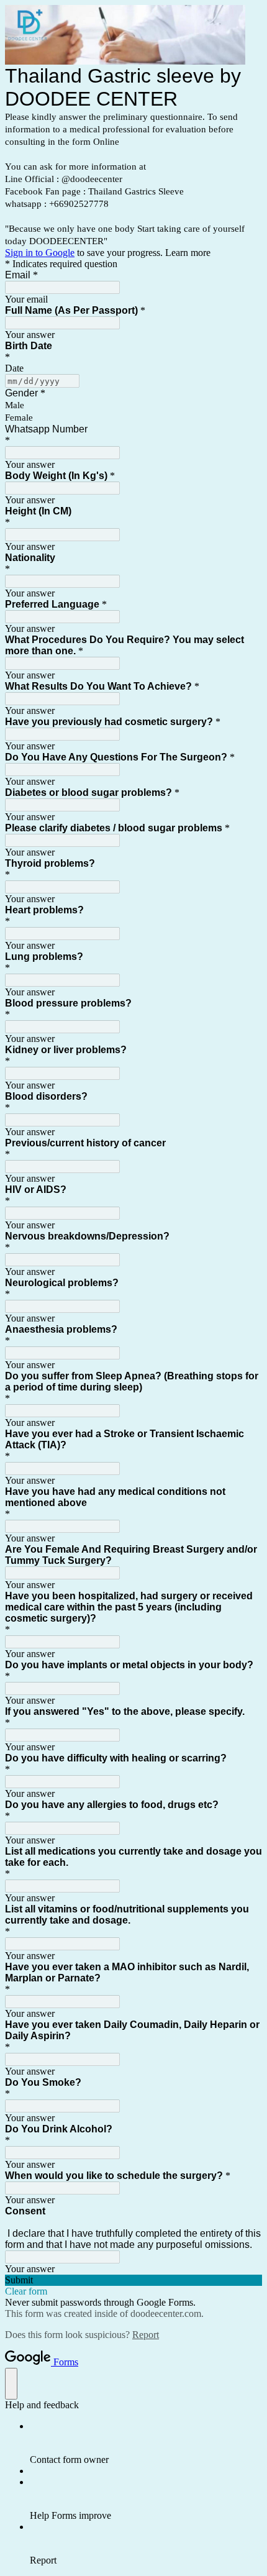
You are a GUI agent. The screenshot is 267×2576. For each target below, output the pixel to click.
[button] (133, 2280)
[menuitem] (146, 2443)
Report (146, 2335)
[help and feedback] (11, 2384)
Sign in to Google (40, 253)
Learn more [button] (188, 253)
